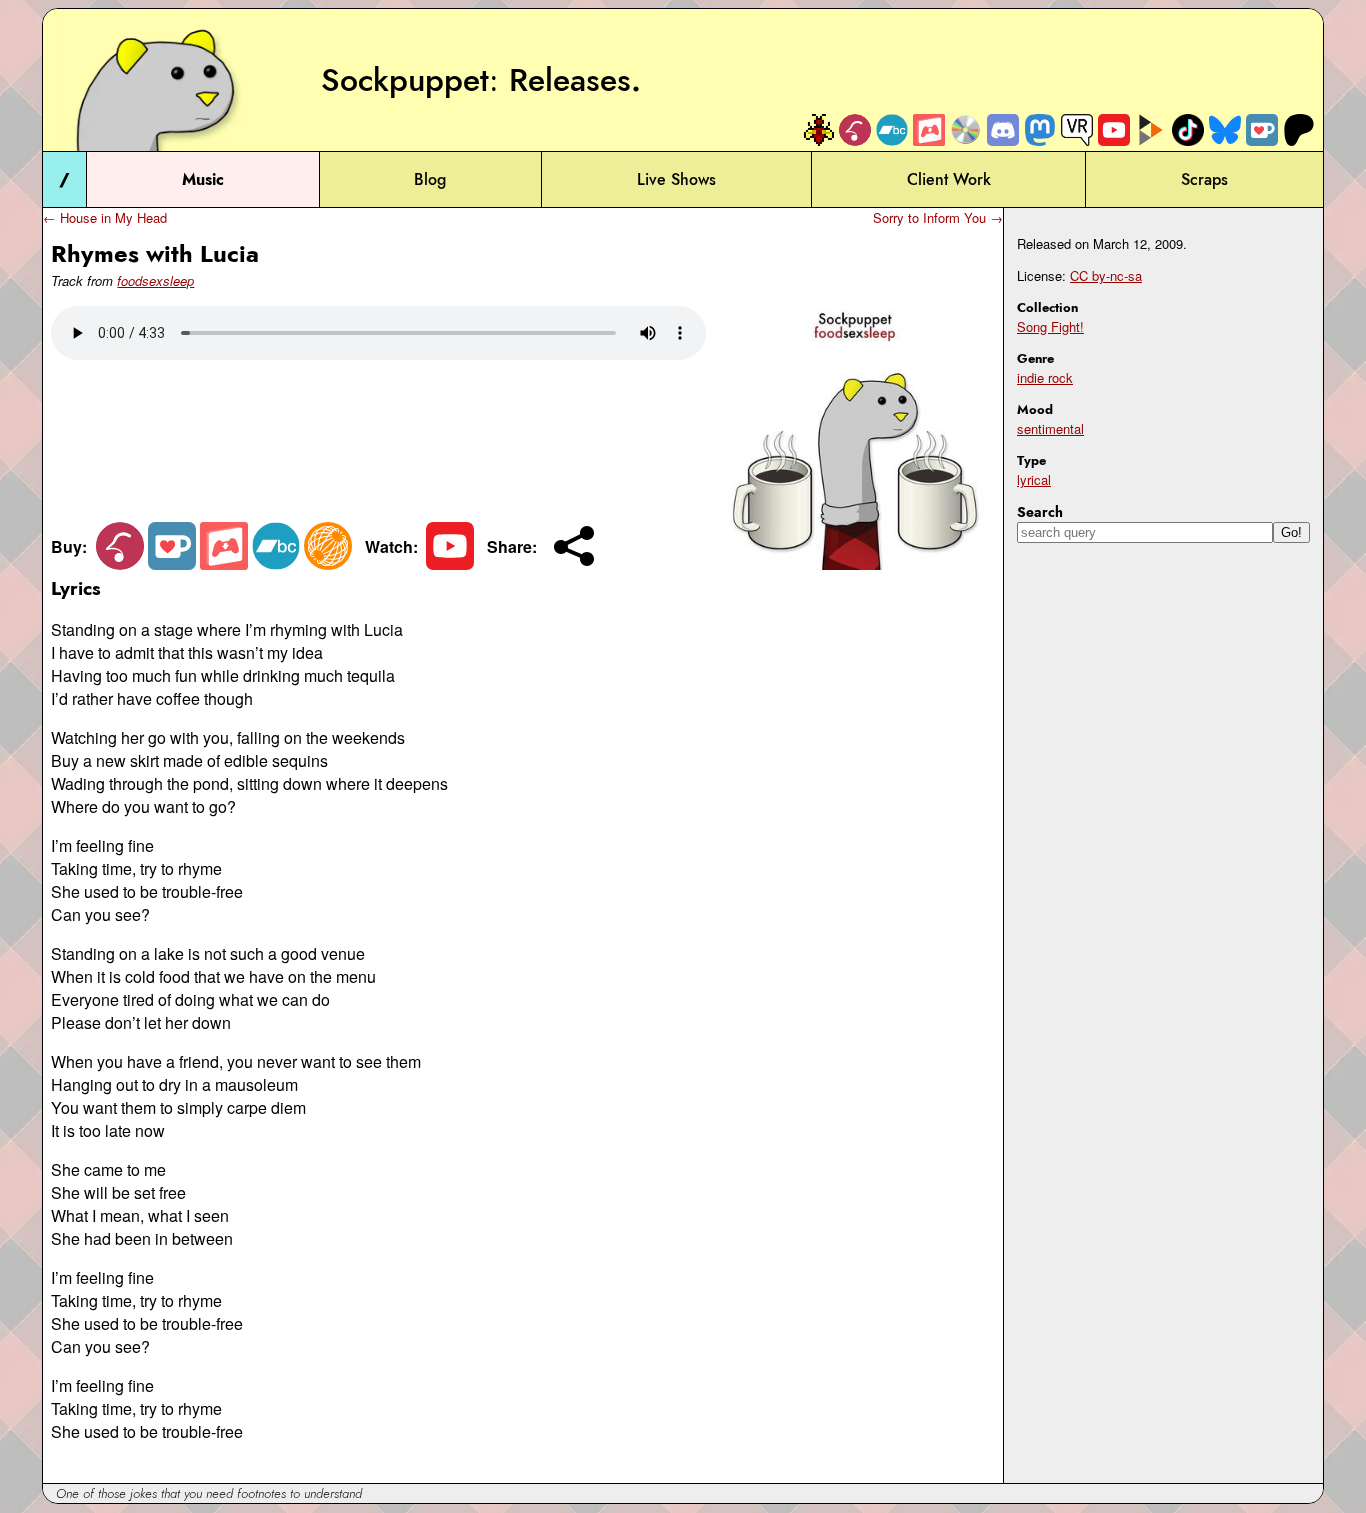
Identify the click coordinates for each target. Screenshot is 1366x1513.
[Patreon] (1299, 129)
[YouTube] (1114, 129)
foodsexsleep (155, 280)
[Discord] (1003, 129)
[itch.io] (929, 129)
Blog (430, 179)
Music (203, 179)
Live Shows (676, 179)
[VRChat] (1077, 129)
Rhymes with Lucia (155, 253)
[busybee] (818, 129)
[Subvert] (328, 563)
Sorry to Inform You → (938, 217)
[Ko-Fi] (1262, 129)
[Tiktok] (1188, 129)
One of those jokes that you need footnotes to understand (209, 1493)
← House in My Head (105, 217)
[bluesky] (1225, 129)
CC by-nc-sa (1106, 275)
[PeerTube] (1151, 129)
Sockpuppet (405, 80)
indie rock (1045, 377)
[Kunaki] (966, 129)
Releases (570, 80)
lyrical (1034, 479)
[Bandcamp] (892, 129)
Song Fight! (1050, 326)
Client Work (949, 179)
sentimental (1050, 428)
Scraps (1204, 179)
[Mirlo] (855, 129)
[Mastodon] (1040, 129)
